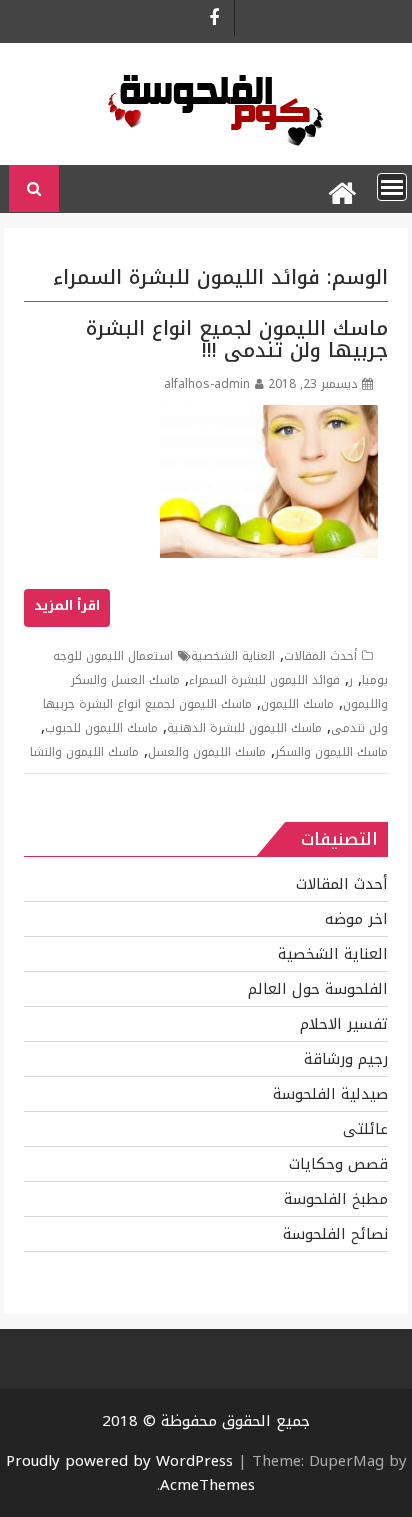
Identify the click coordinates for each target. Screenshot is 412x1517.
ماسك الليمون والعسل (207, 752)
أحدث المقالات (320, 656)
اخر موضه (356, 919)
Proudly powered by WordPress (119, 1461)
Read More (67, 608)
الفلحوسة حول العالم (318, 989)
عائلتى (365, 1129)
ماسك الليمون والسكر (331, 752)
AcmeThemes (207, 1485)
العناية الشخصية (233, 656)
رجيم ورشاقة (346, 1059)
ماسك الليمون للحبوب (101, 728)
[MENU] (392, 187)
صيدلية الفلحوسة (330, 1094)
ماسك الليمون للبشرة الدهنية (244, 728)
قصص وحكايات (338, 1164)
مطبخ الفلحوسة (336, 1199)
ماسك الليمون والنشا (84, 752)
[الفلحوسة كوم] (341, 189)
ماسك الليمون (297, 704)
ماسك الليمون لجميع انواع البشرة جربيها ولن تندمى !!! (237, 339)
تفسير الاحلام (344, 1024)
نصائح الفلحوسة (335, 1234)
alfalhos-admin (207, 384)
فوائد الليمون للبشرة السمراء (264, 680)
